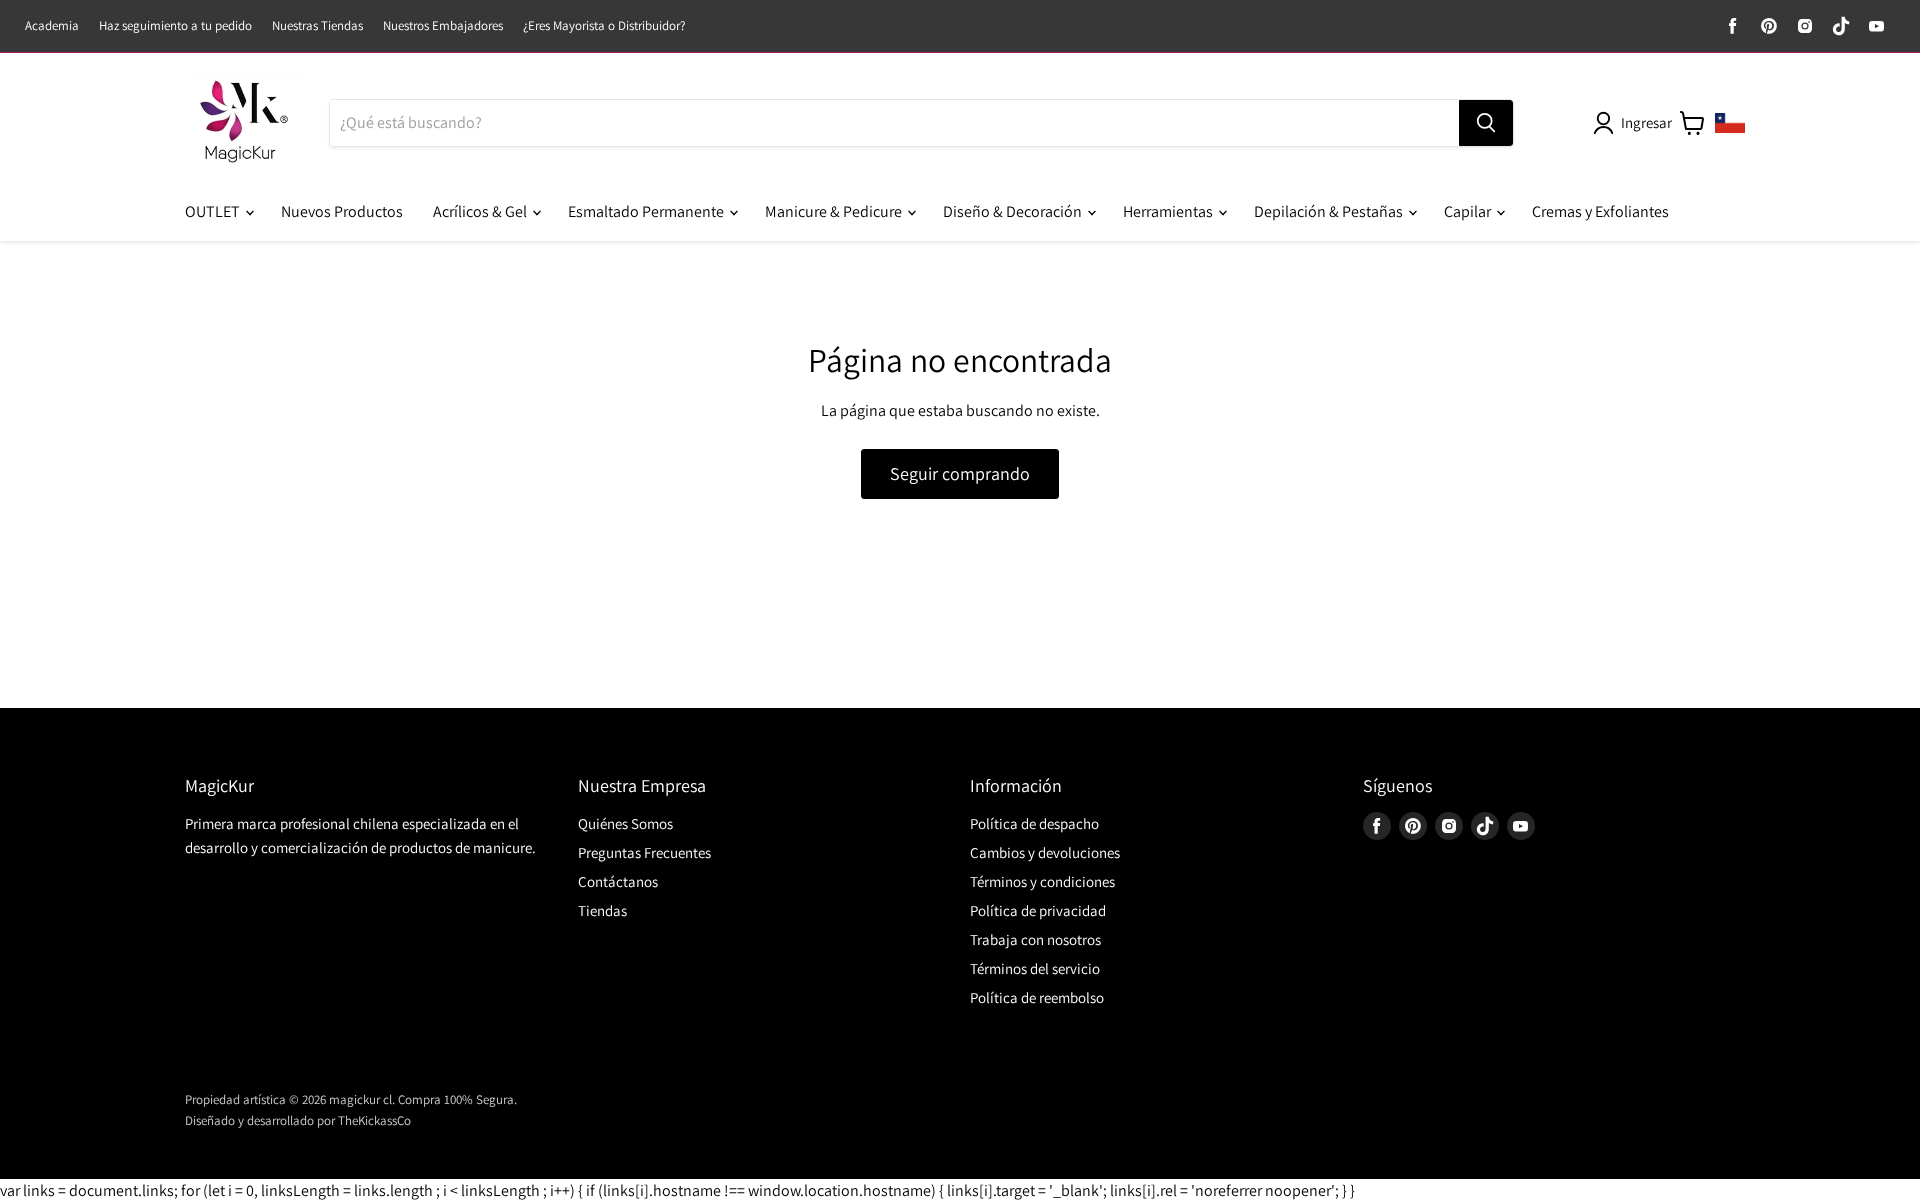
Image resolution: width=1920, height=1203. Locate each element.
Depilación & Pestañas (1330, 211)
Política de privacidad (1038, 910)
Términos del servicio (1035, 968)
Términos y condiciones (1042, 881)
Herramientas (1169, 211)
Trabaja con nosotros (1035, 939)
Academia (52, 26)
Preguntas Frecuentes (644, 852)
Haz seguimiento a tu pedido (175, 26)
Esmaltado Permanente (647, 211)
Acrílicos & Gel (481, 211)
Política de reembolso (1037, 997)
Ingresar (1646, 122)
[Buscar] (1486, 123)
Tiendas (602, 910)
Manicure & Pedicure (835, 211)
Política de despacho (1034, 823)
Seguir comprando (960, 473)
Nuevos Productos (342, 211)
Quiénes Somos (625, 823)
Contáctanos (618, 881)
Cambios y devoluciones (1045, 852)
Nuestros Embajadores (443, 26)
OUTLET (214, 211)
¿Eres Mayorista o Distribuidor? (604, 26)
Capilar (1469, 211)
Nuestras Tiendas (317, 26)
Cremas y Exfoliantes (1600, 211)
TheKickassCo (374, 1120)
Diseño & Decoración (1014, 211)
